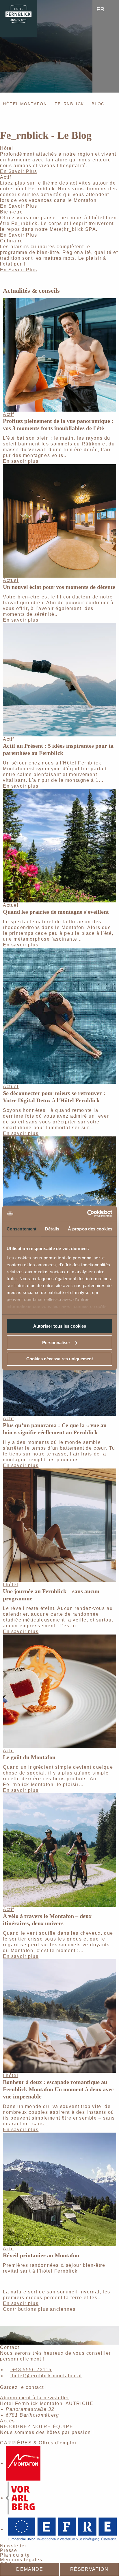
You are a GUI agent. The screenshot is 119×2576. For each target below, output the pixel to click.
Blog (98, 104)
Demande (30, 2569)
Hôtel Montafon (25, 104)
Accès (8, 2421)
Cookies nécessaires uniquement (60, 1359)
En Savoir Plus (18, 171)
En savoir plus (21, 461)
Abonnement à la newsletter (35, 2398)
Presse (9, 2550)
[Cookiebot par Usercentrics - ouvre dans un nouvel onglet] (87, 1214)
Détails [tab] (52, 1229)
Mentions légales (21, 2560)
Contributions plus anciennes (39, 2309)
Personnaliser (56, 1343)
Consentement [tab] (22, 1229)
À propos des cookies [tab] (90, 1229)
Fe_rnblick (69, 104)
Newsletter (13, 2546)
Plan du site (15, 2555)
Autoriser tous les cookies (60, 1326)
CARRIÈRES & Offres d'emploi (38, 2443)
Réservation (89, 2569)
